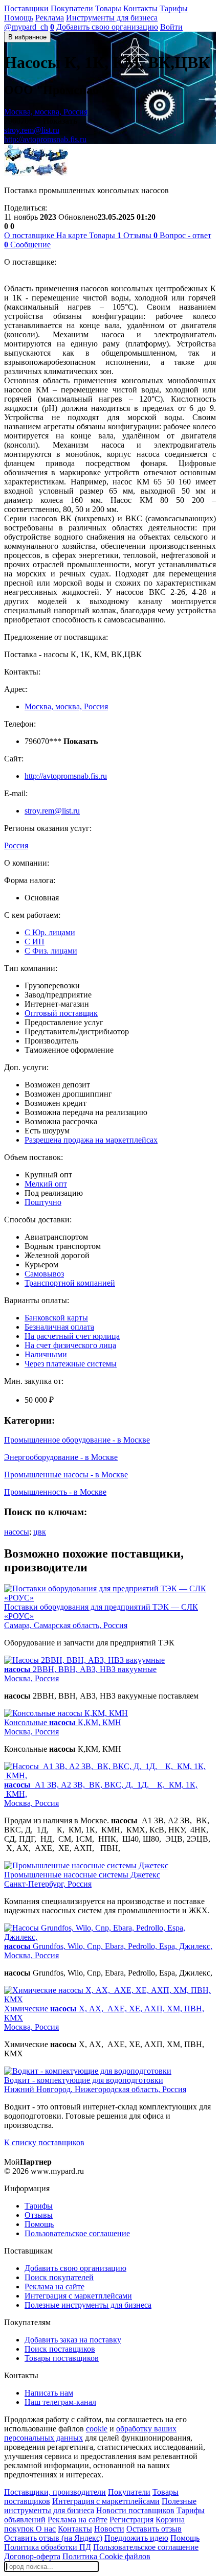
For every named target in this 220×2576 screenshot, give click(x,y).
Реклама (50, 18)
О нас (46, 2529)
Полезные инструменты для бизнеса (88, 2305)
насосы (17, 1532)
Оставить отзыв (154, 2529)
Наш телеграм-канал (60, 2402)
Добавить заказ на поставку (73, 2340)
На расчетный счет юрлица (72, 1336)
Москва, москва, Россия (46, 112)
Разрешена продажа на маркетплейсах (91, 1140)
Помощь (19, 18)
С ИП (35, 942)
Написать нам (49, 2393)
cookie (97, 2429)
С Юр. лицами (50, 932)
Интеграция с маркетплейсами (78, 2296)
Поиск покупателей (59, 2277)
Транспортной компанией (70, 1283)
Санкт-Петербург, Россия (48, 1884)
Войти (171, 27)
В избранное (27, 37)
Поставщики (26, 8)
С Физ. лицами (51, 951)
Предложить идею (136, 2538)
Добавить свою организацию (107, 27)
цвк (40, 1532)
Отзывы (39, 2215)
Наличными (46, 1354)
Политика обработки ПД (48, 2547)
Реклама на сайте (54, 2287)
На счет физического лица (70, 1345)
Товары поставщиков (62, 2358)
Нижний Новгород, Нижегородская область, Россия (95, 2089)
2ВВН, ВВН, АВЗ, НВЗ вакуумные (80, 1669)
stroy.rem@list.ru (32, 130)
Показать (60, 121)
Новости (109, 2529)
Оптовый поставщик (61, 1013)
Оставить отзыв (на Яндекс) (53, 2538)
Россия (16, 845)
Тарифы (174, 8)
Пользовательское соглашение (77, 2233)
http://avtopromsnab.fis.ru (45, 139)
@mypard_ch (26, 27)
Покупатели (72, 8)
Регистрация (131, 2520)
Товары (108, 8)
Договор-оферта (32, 2556)
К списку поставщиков (44, 2142)
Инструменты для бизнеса (112, 18)
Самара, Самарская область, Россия (66, 1625)
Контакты (140, 8)
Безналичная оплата (59, 1327)
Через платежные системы (71, 1364)
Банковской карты (56, 1318)
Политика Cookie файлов (106, 2556)
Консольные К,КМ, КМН (63, 1722)
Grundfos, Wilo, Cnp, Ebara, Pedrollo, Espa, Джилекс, (108, 1946)
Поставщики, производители (55, 2492)
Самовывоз (44, 1274)
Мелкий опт (46, 1184)
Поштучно (43, 1202)
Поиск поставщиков (60, 2349)
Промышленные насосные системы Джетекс (82, 1875)
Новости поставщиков (135, 2510)
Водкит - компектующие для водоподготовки (84, 2080)
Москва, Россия (31, 1678)
